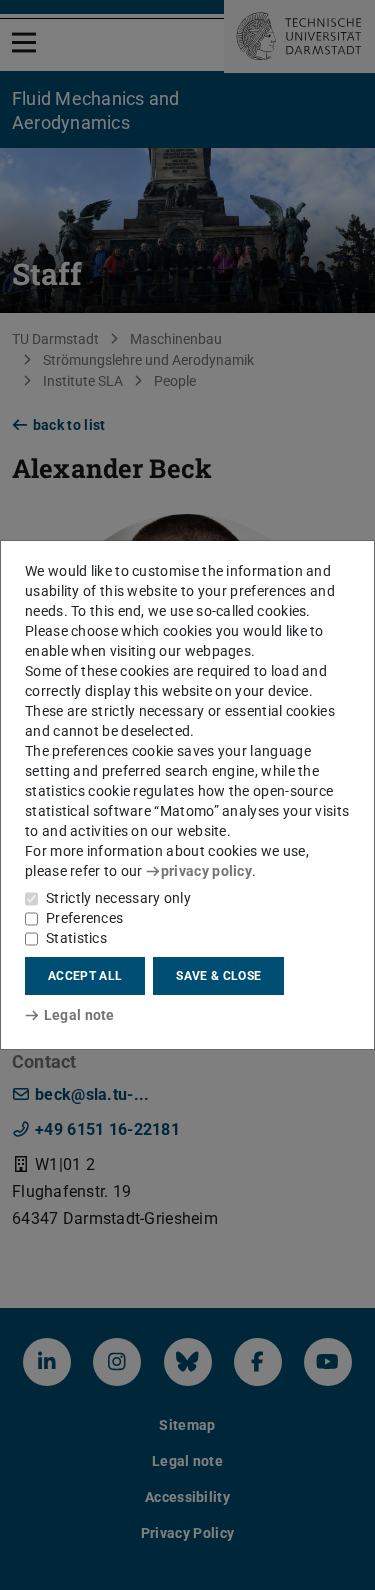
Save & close (218, 976)
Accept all (85, 976)
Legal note (79, 1015)
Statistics (76, 938)
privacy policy (206, 871)
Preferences (84, 918)
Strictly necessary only (118, 898)
